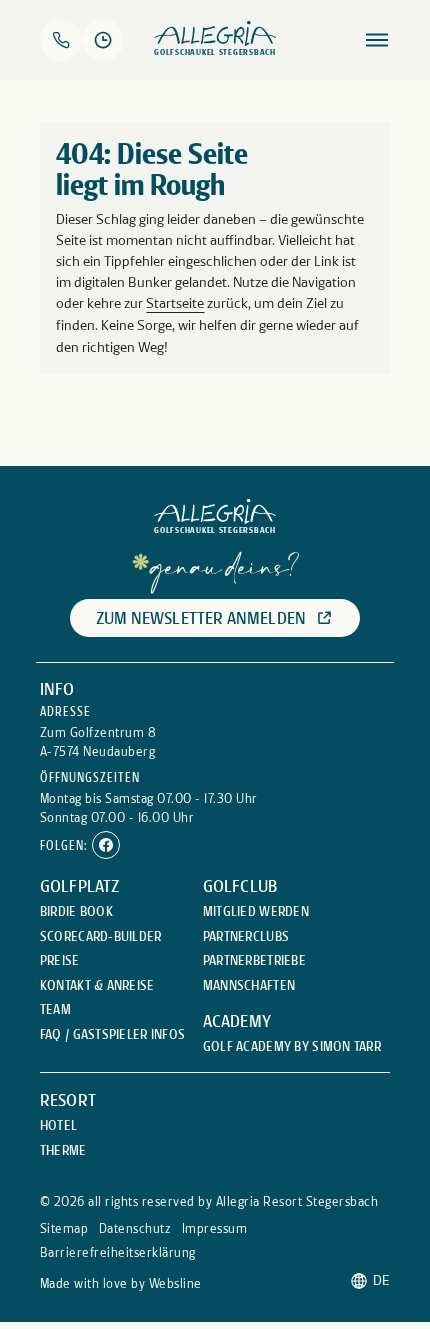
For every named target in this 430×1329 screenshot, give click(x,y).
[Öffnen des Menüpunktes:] (377, 40)
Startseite (175, 303)
